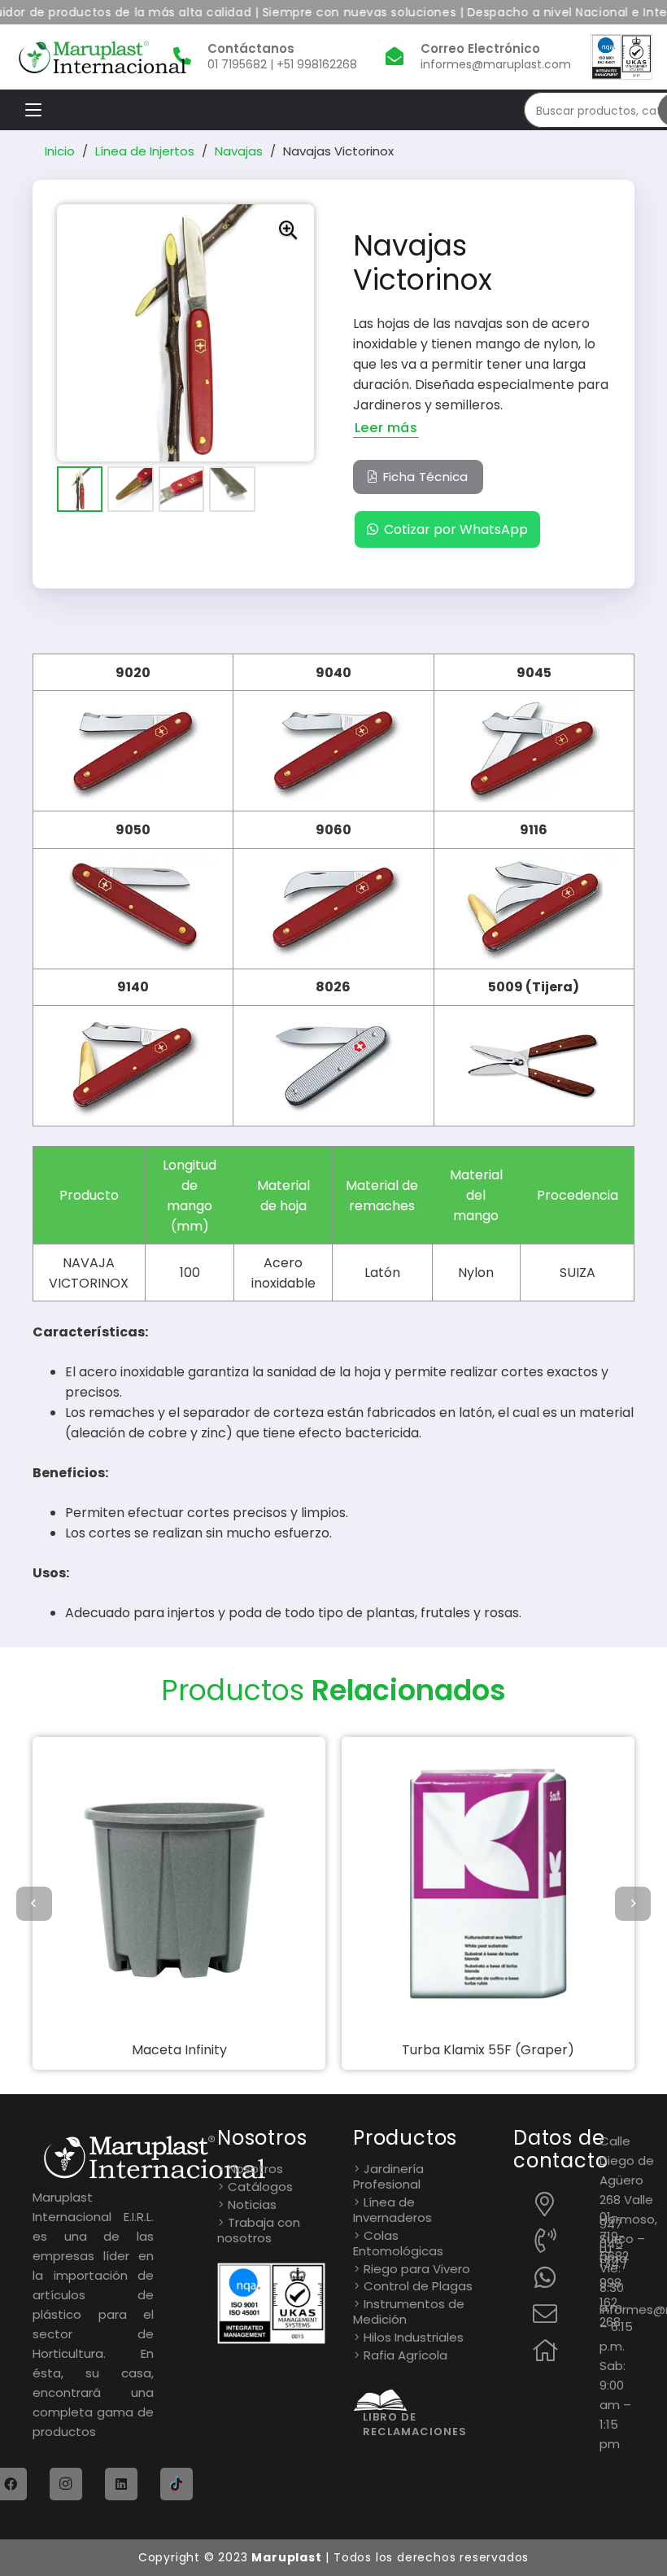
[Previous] (34, 1904)
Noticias (252, 2204)
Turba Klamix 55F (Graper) (179, 2050)
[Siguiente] (633, 1904)
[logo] (102, 57)
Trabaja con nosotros (259, 2230)
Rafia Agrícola (405, 2355)
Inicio (60, 151)
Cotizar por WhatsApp (456, 529)
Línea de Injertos (145, 151)
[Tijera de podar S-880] (488, 1883)
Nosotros (255, 2169)
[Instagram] (66, 2484)
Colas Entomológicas (398, 2243)
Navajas (239, 151)
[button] (33, 110)
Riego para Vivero (417, 2269)
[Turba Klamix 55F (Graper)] (179, 1883)
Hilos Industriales (414, 2337)
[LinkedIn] (121, 2484)
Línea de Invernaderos (392, 2210)
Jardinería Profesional (388, 2176)
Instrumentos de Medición (409, 2311)
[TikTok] (177, 2484)
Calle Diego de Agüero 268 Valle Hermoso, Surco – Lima (628, 2200)
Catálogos (260, 2187)
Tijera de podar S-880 (488, 2050)
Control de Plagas (418, 2286)
